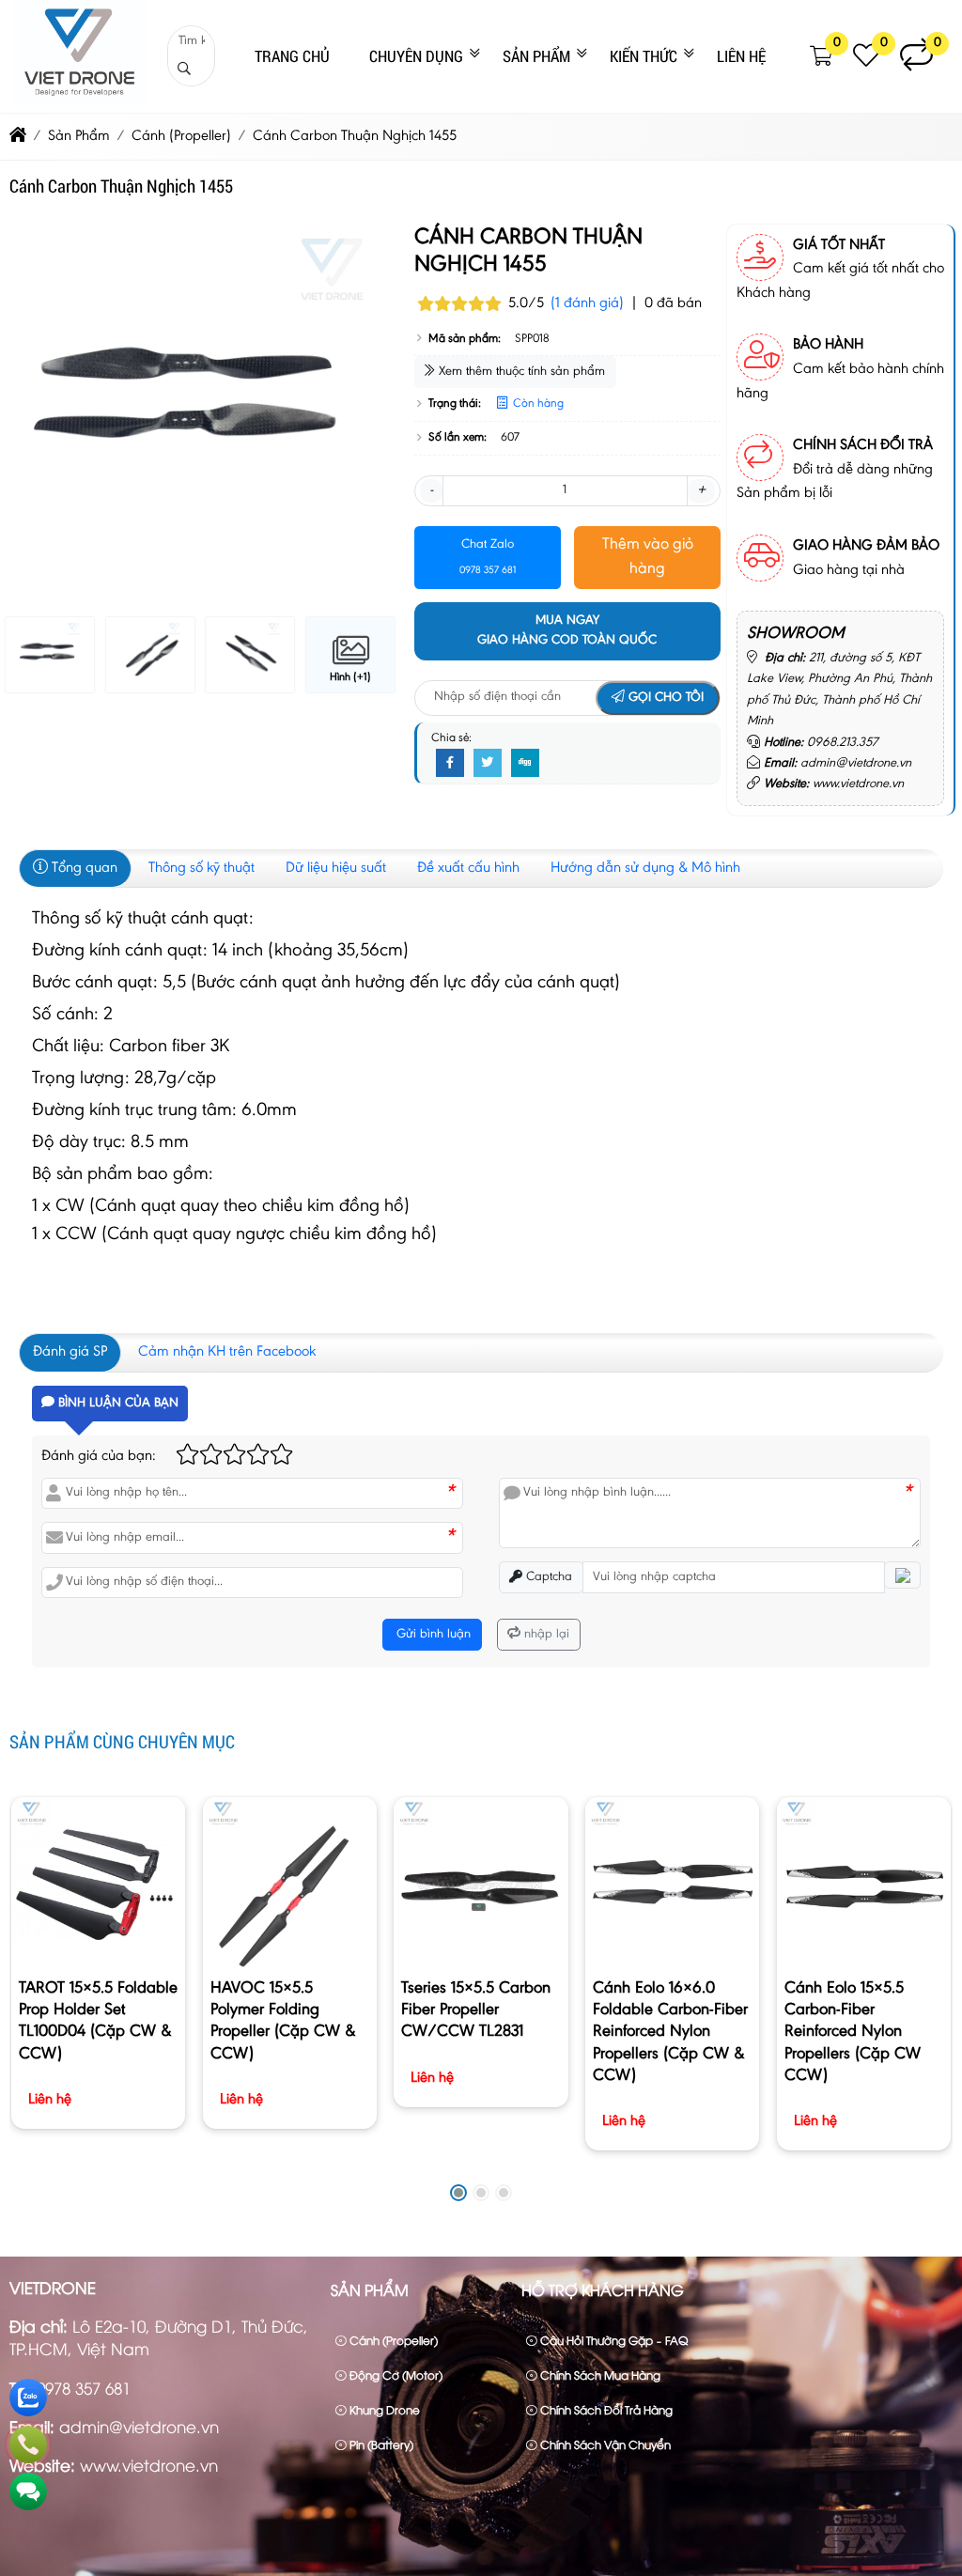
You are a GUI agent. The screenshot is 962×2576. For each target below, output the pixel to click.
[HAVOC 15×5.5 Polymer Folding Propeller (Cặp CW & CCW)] (290, 1884)
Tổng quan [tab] (83, 868)
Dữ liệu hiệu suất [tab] (336, 868)
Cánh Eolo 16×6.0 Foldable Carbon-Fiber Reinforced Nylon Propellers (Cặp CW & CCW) (670, 2033)
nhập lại (545, 1635)
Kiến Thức (644, 56)
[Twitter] (488, 764)
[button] (822, 56)
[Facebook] (450, 764)
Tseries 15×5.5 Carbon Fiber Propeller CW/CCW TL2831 (476, 2010)
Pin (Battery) (380, 2444)
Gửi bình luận (432, 1635)
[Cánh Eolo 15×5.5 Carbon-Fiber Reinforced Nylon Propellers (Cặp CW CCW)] (864, 1884)
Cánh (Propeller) (392, 2340)
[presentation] (38, 415)
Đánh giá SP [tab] (70, 1352)
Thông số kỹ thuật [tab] (202, 868)
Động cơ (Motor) (395, 2374)
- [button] (431, 490)
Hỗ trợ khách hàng (603, 2289)
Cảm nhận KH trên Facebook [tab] (227, 1352)
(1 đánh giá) (587, 303)
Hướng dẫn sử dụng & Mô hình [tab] (645, 868)
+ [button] (701, 490)
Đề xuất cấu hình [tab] (468, 868)
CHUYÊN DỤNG (416, 56)
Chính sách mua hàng (599, 2374)
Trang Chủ (292, 56)
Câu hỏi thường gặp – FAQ (613, 2340)
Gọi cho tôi (664, 698)
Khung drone (383, 2409)
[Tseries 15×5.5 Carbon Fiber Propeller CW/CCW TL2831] (481, 1884)
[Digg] (525, 764)
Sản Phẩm (536, 56)
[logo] (80, 100)
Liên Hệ (741, 56)
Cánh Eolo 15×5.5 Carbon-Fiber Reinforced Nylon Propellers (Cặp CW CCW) (853, 2033)
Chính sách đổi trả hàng (605, 2409)
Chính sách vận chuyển (604, 2444)
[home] (18, 136)
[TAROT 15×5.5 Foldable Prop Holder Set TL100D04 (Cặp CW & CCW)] (98, 1884)
